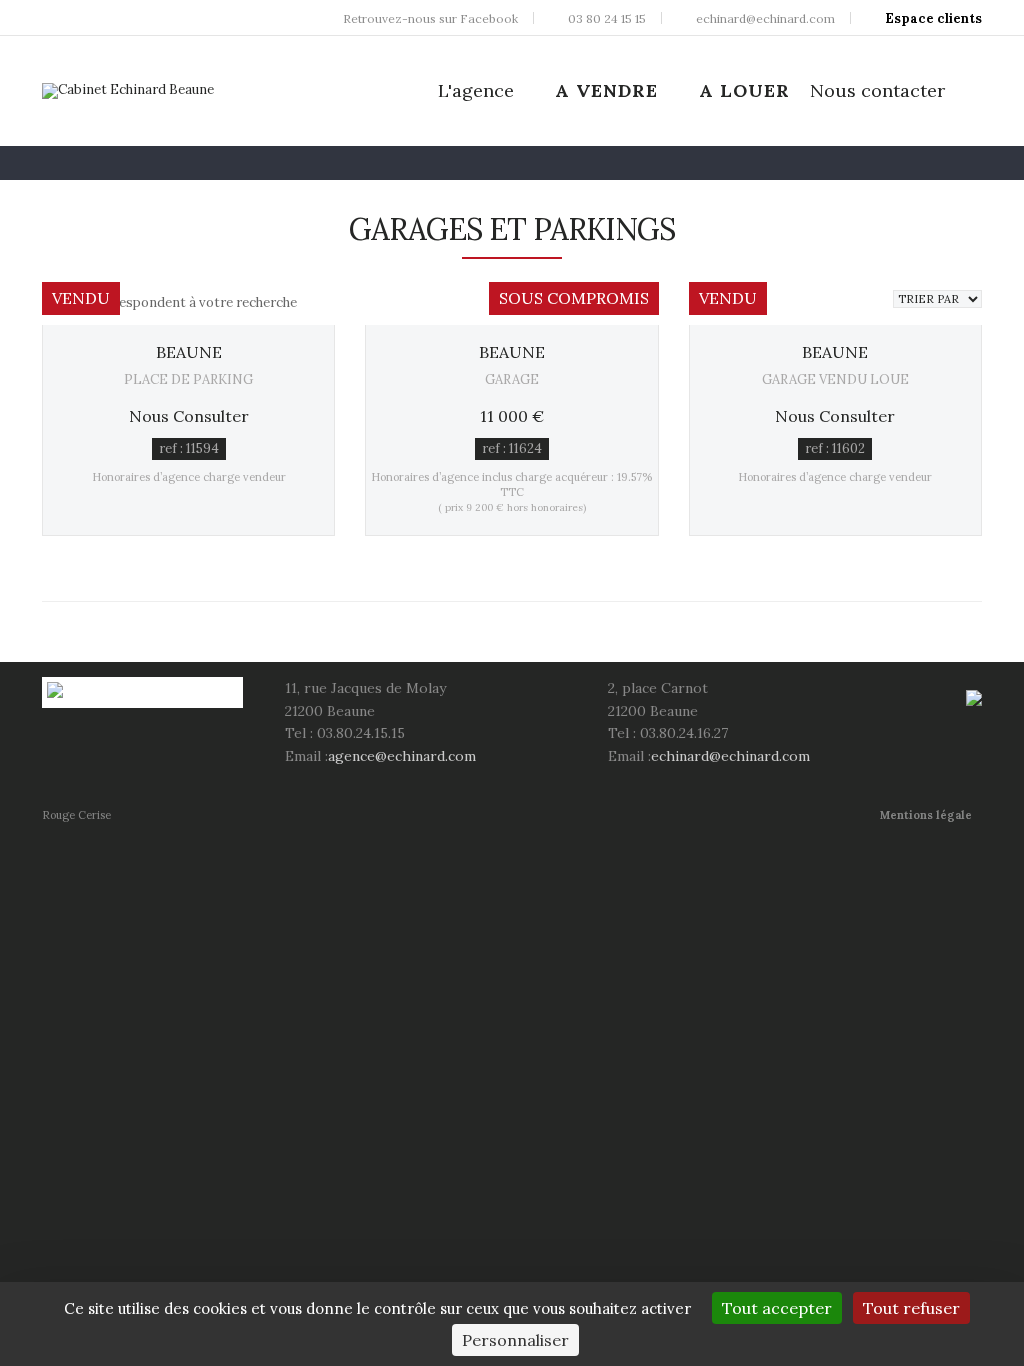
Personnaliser (515, 1340)
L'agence (476, 90)
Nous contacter (877, 90)
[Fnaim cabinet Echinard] (974, 696)
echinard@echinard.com (730, 756)
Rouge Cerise (76, 815)
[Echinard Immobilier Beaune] (128, 91)
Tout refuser (911, 1308)
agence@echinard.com (402, 756)
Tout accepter (777, 1308)
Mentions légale (926, 815)
